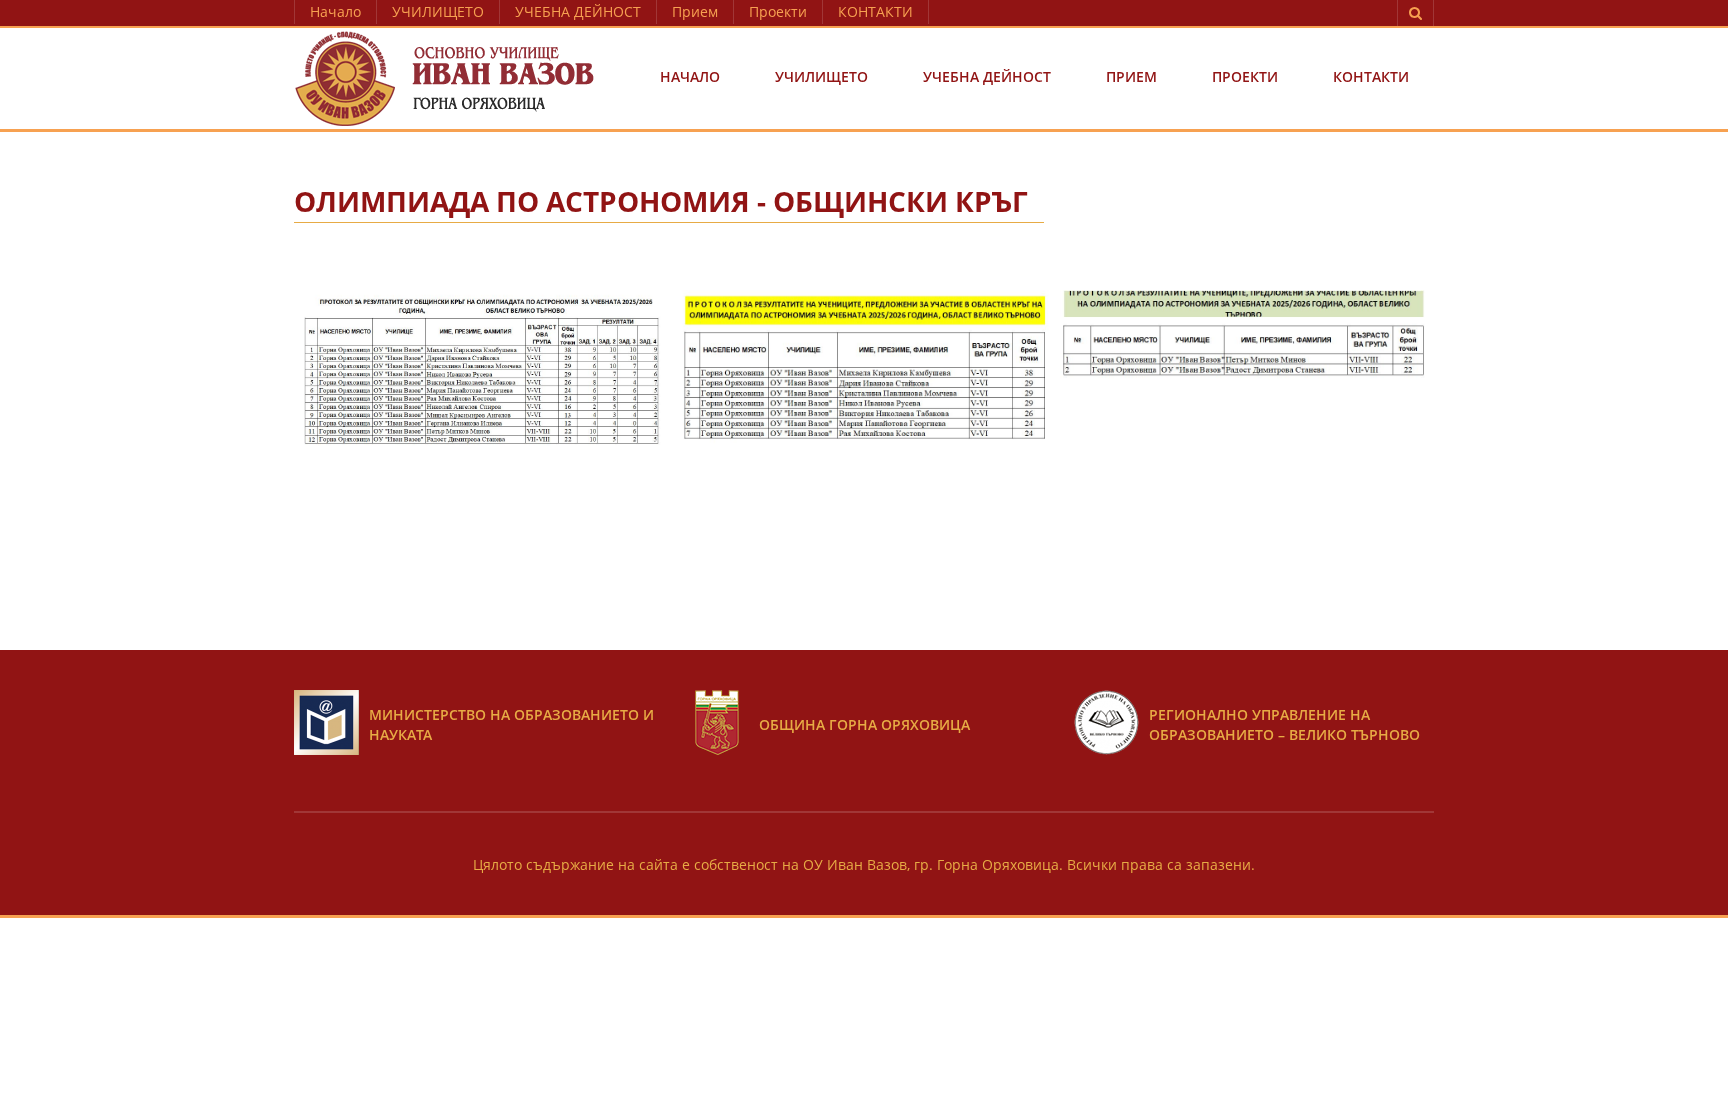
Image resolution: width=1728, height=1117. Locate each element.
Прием (695, 11)
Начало (335, 11)
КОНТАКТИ (875, 11)
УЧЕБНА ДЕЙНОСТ (578, 11)
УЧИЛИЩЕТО (438, 11)
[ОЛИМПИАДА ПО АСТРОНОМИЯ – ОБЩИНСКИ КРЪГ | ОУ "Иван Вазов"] (444, 77)
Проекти (778, 11)
